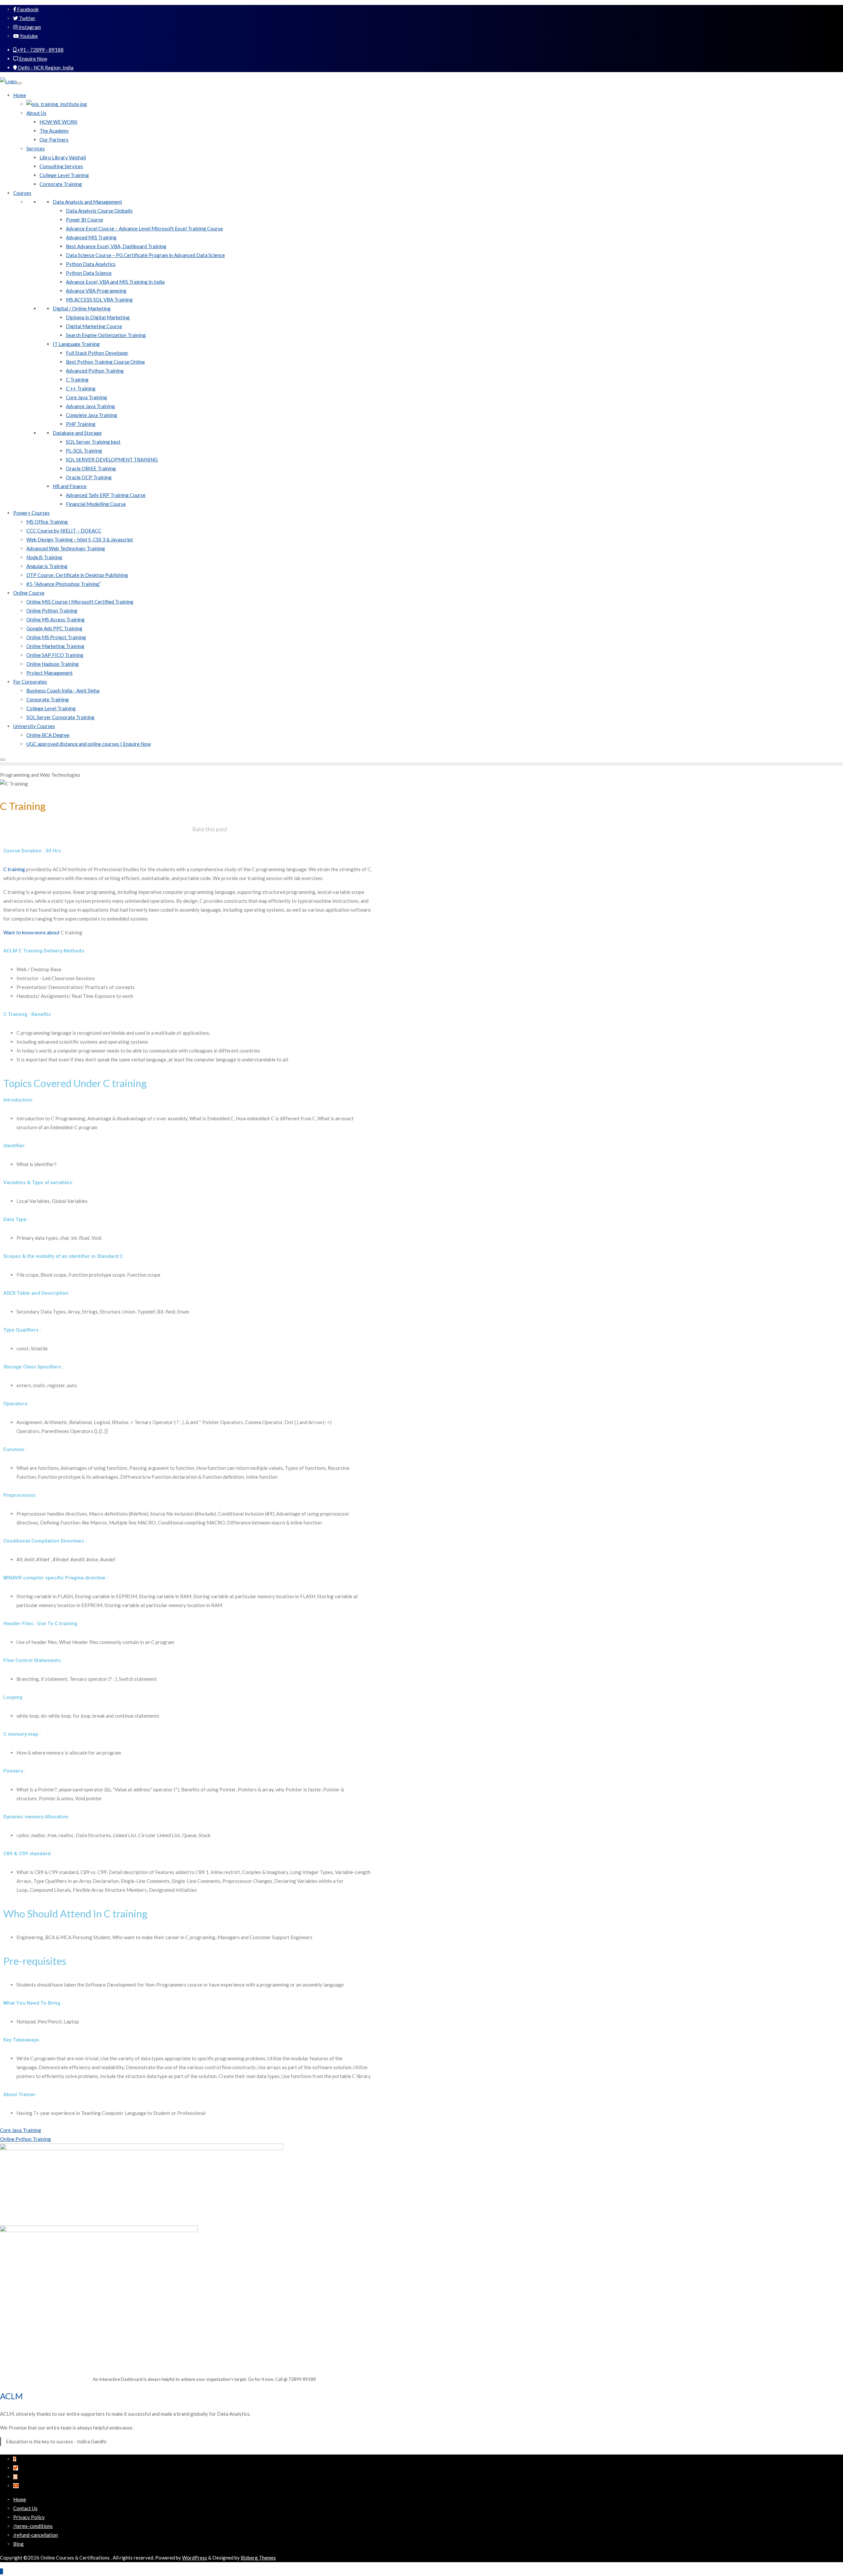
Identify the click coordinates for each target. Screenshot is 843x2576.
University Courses (34, 726)
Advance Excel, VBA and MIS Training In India (115, 282)
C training (14, 869)
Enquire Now (33, 59)
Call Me (808, 12)
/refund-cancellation (36, 2535)
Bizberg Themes (258, 2558)
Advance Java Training (90, 406)
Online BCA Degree (48, 735)
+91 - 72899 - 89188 (40, 50)
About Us (36, 113)
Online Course (29, 593)
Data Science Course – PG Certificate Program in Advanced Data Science (145, 255)
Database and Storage (77, 433)
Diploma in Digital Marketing (98, 317)
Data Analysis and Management (87, 202)
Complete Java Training (92, 415)
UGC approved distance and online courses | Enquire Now (89, 744)
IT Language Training (76, 344)
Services (36, 148)
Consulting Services (61, 166)
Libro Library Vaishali (63, 157)
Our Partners (54, 140)
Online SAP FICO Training (55, 655)
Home (20, 95)
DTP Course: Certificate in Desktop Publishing (77, 575)
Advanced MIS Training (91, 237)
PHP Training (81, 424)
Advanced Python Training (95, 371)
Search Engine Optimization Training (106, 335)
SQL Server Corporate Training (60, 717)
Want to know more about (43, 932)
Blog (18, 2544)
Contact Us (25, 2508)
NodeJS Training (44, 557)
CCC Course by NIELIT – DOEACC (64, 531)
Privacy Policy (29, 2517)
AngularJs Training (47, 566)
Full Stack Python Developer (97, 353)
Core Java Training (86, 397)
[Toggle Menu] (19, 83)
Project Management (50, 673)
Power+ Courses (31, 513)
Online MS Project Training (56, 637)
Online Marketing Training (55, 646)
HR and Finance (70, 486)
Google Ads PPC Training (54, 628)
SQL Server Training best (93, 442)
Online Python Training (52, 611)
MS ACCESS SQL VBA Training (99, 299)
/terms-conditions (33, 2526)
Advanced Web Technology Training (66, 548)
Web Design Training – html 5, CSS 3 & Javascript (80, 539)
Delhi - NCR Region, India (45, 67)
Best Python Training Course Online (105, 362)
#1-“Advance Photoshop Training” (64, 584)
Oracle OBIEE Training (91, 468)
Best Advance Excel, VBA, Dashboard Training (116, 246)
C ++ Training (81, 388)
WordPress (195, 2558)
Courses (22, 193)
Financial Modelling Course (96, 504)
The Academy (54, 131)
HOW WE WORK (58, 122)
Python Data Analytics (91, 264)
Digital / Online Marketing (82, 308)
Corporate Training (61, 184)
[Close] (3, 760)
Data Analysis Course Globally (99, 211)
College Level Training (64, 175)
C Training (77, 379)
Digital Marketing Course (94, 326)
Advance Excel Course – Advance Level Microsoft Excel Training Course (144, 228)
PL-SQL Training (84, 451)
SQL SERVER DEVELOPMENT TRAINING (112, 459)
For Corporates (30, 682)
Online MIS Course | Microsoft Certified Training (80, 602)
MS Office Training (47, 522)
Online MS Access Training (55, 619)
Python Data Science (89, 273)
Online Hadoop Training (53, 664)
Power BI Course (84, 220)
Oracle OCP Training (89, 477)
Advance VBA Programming (96, 291)
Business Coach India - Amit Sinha (63, 690)
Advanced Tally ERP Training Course (106, 495)
